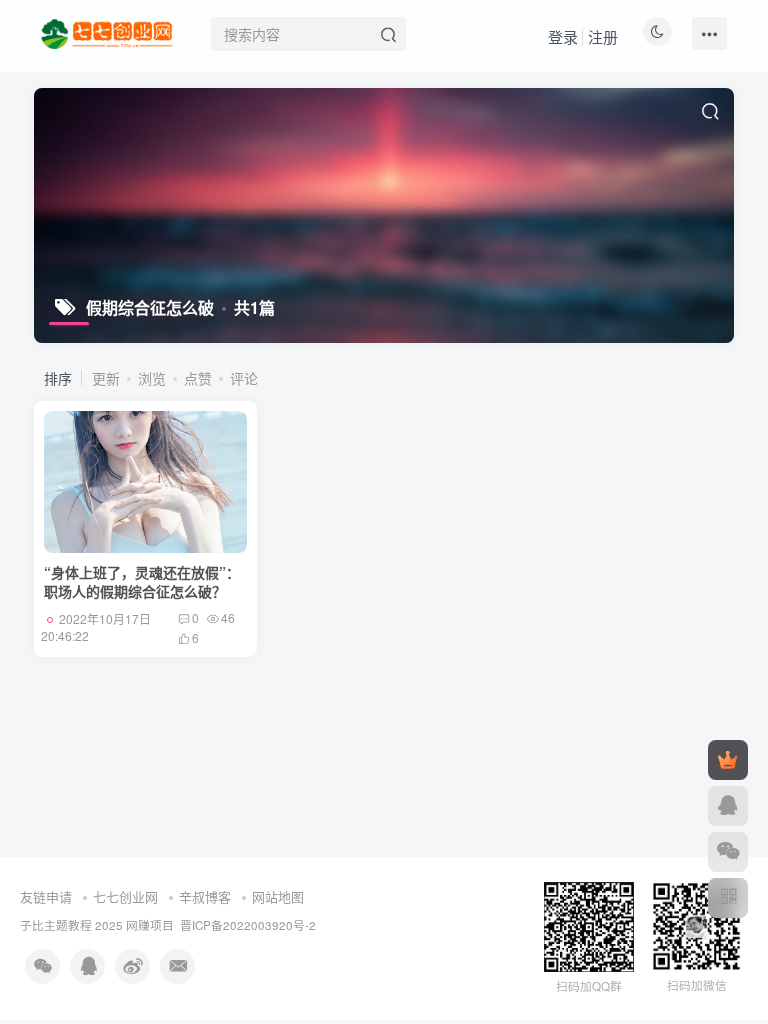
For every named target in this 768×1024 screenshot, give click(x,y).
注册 (603, 36)
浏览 (152, 378)
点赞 (198, 378)
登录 (563, 36)
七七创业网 (125, 896)
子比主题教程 (56, 925)
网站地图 (278, 896)
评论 (244, 378)
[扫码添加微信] (728, 852)
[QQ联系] (728, 806)
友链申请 (46, 896)
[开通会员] (728, 760)
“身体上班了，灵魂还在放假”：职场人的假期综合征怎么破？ (142, 582)
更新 (106, 378)
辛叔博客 (205, 896)
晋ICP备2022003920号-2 (248, 925)
